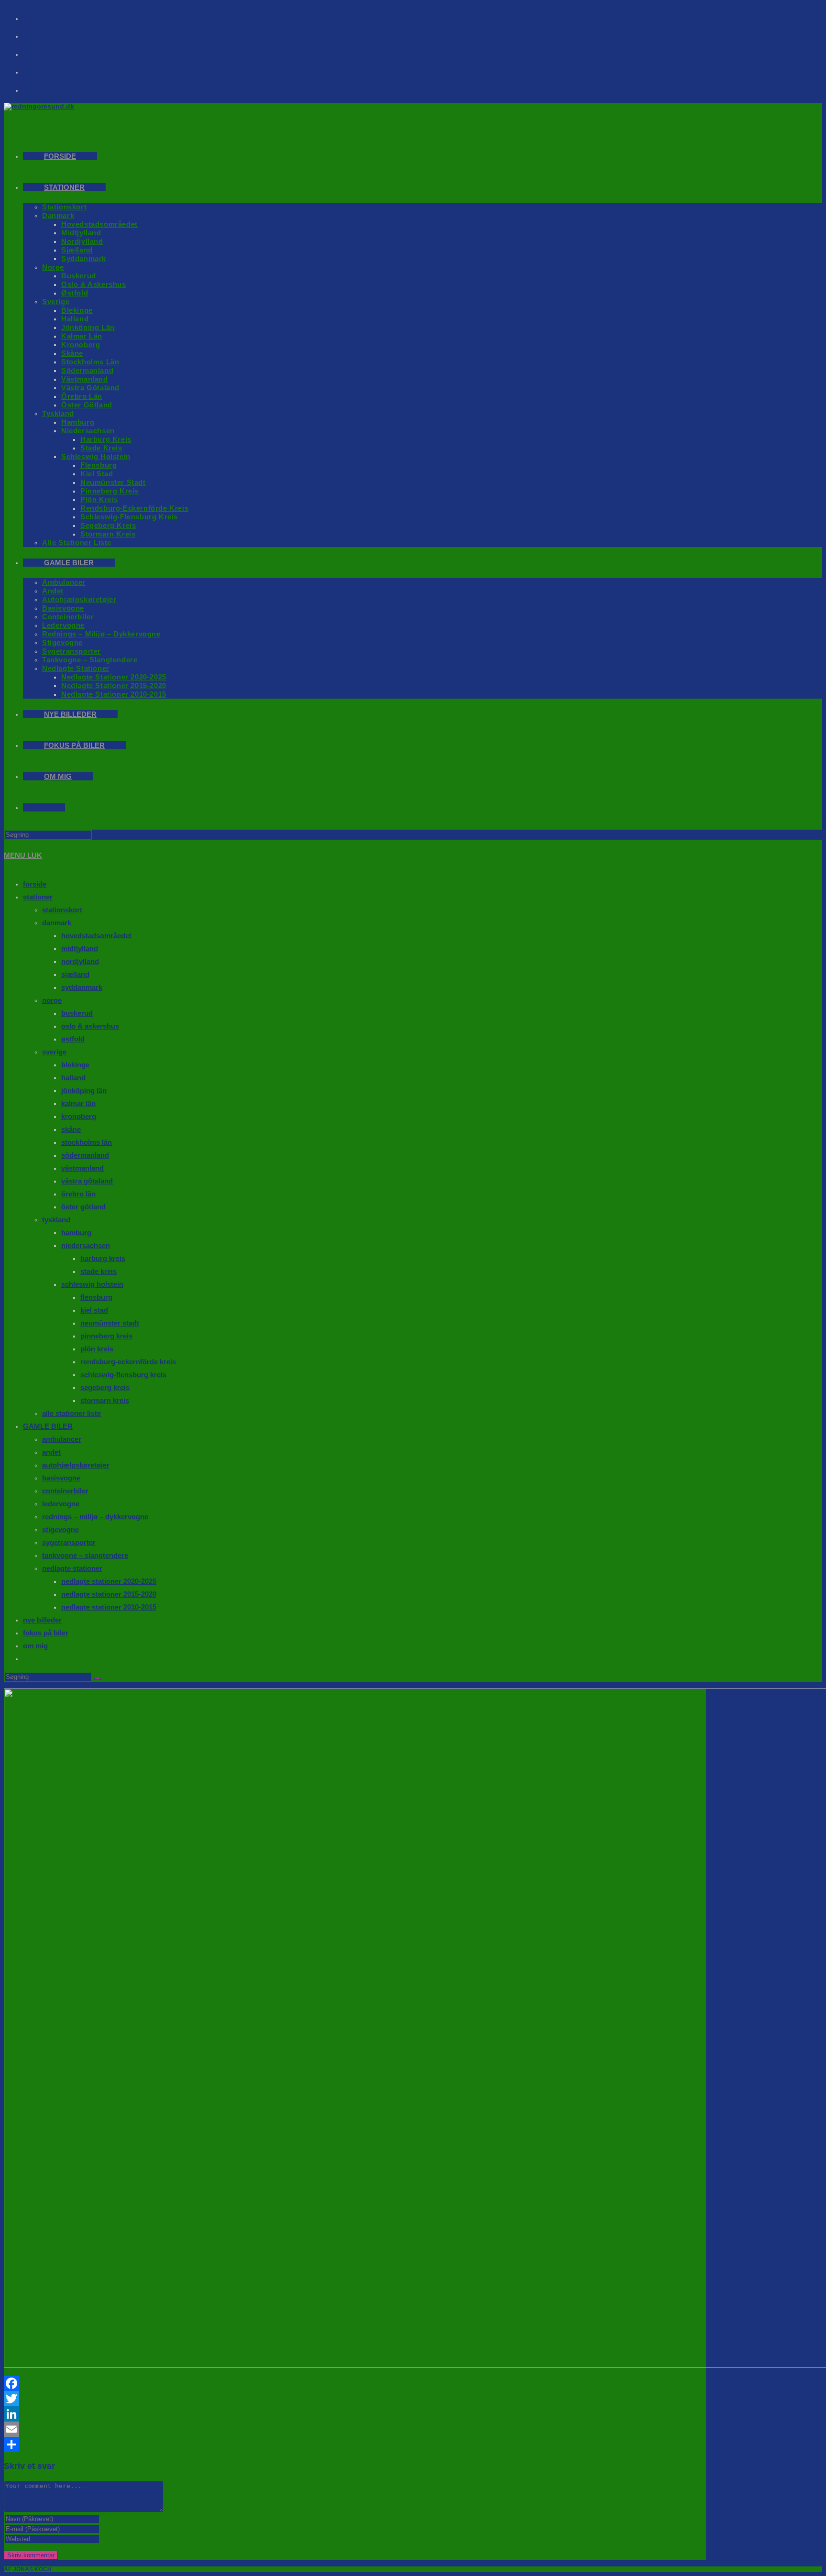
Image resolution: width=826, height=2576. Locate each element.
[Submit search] (98, 1679)
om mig (35, 1646)
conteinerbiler (65, 1491)
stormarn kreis (105, 1400)
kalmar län (78, 1103)
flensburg (96, 1297)
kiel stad (94, 1310)
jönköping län (84, 1091)
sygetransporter (69, 1542)
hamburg (76, 1233)
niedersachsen (86, 1245)
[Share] (355, 2444)
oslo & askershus (90, 1026)
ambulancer (62, 1439)
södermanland (85, 1155)
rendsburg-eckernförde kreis (128, 1362)
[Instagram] (39, 33)
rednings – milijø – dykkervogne (95, 1517)
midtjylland (80, 948)
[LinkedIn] (355, 2414)
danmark (57, 923)
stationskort (62, 910)
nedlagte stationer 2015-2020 (109, 1594)
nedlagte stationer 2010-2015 (109, 1607)
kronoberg (79, 1116)
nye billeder (42, 1620)
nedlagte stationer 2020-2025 (109, 1581)
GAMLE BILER (48, 1426)
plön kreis (97, 1349)
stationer (38, 897)
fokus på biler (46, 1633)
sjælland (75, 974)
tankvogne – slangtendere (85, 1555)
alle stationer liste (71, 1413)
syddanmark (82, 987)
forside (35, 884)
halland (73, 1078)
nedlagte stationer (72, 1568)
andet (51, 1452)
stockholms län (87, 1142)
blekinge (75, 1065)
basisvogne (61, 1478)
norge (52, 1000)
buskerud (77, 1013)
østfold (73, 1039)
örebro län (78, 1194)
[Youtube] (39, 51)
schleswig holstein (92, 1284)
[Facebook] (39, 15)
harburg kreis (103, 1258)
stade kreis (98, 1271)
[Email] (355, 2429)
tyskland (56, 1220)
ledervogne (61, 1504)
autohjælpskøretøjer (76, 1465)
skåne (71, 1129)
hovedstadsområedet (96, 936)
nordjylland (80, 961)
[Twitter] (355, 2399)
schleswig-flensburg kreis (123, 1375)
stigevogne (60, 1529)
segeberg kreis (105, 1387)
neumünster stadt (110, 1323)
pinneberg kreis (106, 1336)
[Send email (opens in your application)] (39, 69)
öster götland (83, 1207)
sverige (54, 1052)
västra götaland (87, 1181)
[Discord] (39, 87)
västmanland (82, 1168)
